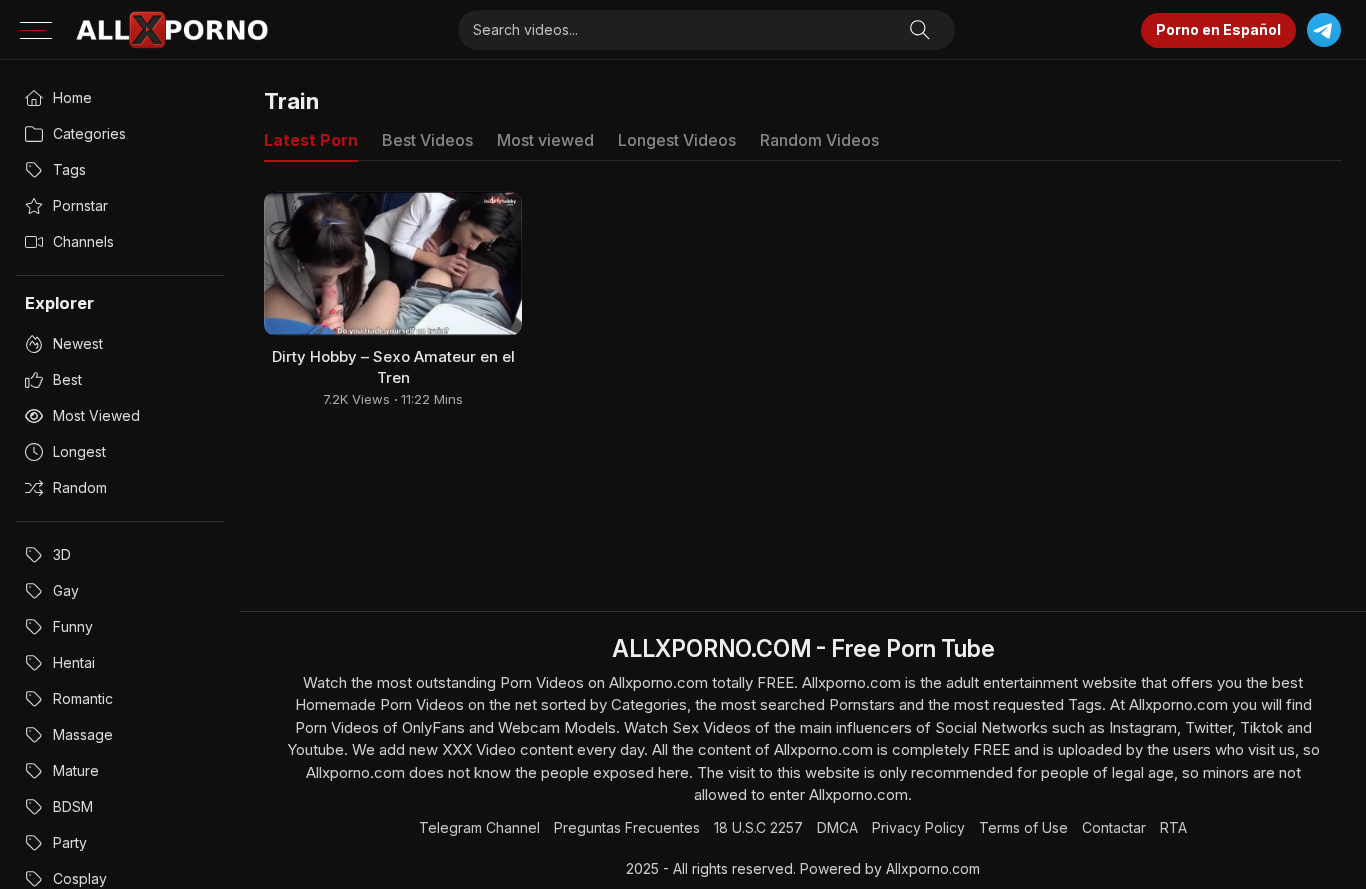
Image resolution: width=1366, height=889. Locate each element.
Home (72, 97)
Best (67, 379)
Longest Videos (677, 140)
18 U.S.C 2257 (758, 827)
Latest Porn (311, 140)
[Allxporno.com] (172, 30)
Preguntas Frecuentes (627, 827)
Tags (69, 169)
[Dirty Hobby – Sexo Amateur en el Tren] (393, 263)
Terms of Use (1023, 827)
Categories (89, 133)
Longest (79, 451)
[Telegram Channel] (1323, 30)
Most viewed (96, 415)
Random (80, 487)
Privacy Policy (918, 827)
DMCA (837, 827)
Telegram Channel (479, 827)
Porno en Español (1218, 29)
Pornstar (80, 205)
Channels (83, 241)
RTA (1173, 827)
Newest (78, 343)
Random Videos (819, 140)
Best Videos (427, 140)
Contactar (1114, 827)
